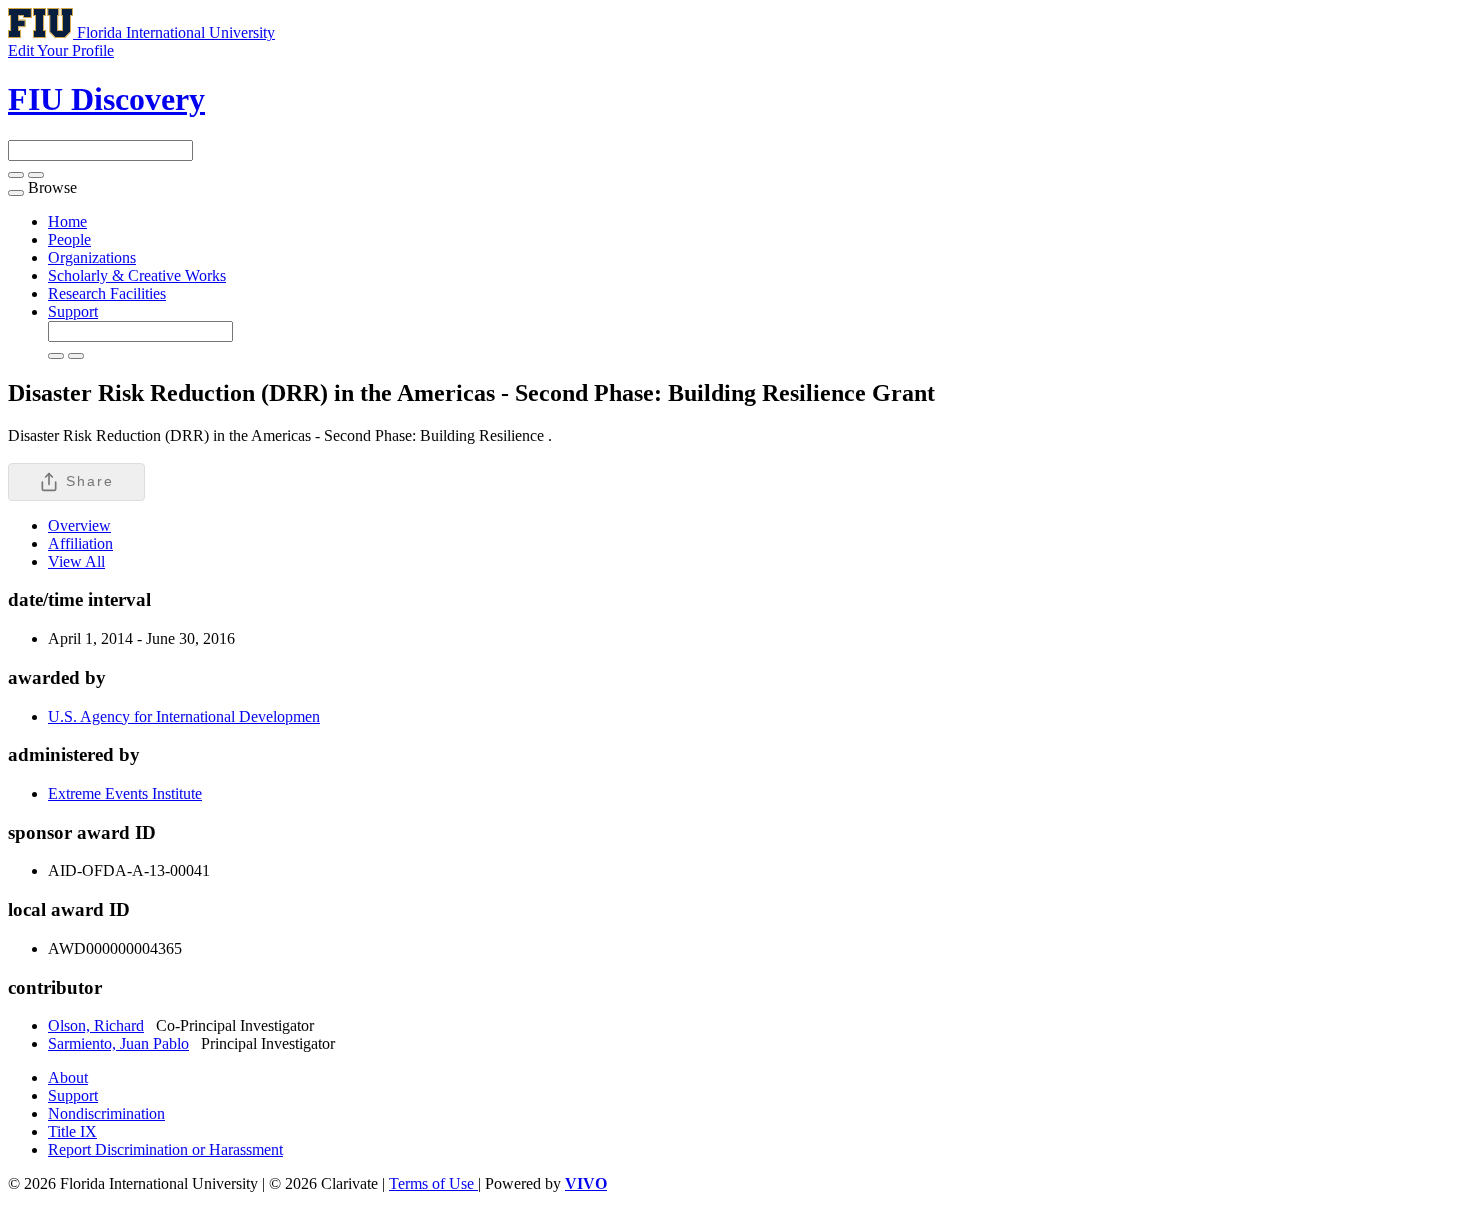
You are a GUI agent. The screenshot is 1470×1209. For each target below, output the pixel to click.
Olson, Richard (96, 1025)
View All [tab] (76, 561)
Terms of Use (433, 1183)
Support (73, 311)
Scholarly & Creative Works (137, 275)
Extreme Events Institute (125, 793)
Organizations (92, 257)
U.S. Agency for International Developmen (184, 716)
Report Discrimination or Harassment (165, 1149)
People (69, 239)
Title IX (72, 1131)
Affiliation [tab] (80, 543)
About (68, 1077)
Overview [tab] (79, 525)
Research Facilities (107, 293)
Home (67, 221)
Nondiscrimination (106, 1113)
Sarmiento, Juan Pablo (118, 1043)
